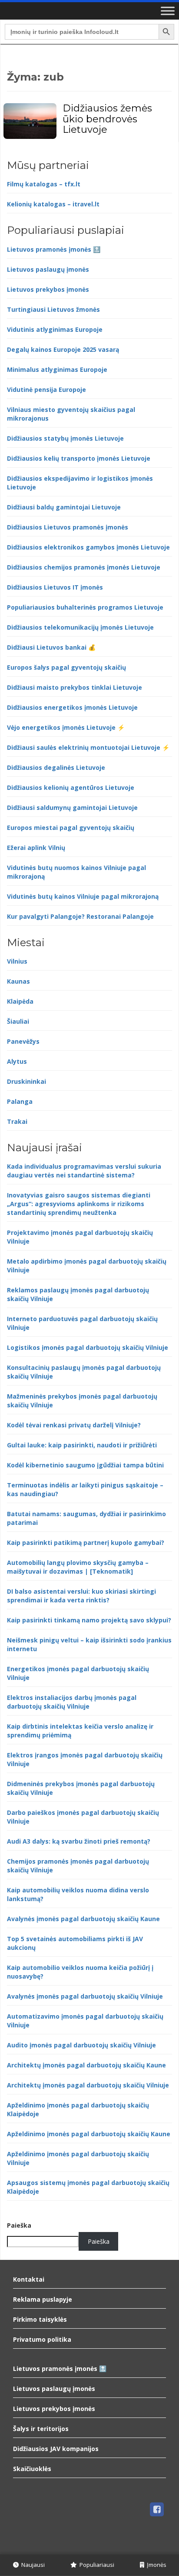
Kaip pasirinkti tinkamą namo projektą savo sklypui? (89, 1620)
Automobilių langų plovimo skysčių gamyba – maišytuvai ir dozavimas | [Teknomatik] (78, 1567)
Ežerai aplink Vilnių (36, 848)
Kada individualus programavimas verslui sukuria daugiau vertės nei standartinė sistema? (84, 1171)
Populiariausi (96, 2565)
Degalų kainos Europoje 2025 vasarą (63, 349)
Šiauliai (18, 1021)
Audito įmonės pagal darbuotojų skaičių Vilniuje (81, 2045)
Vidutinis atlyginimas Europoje (55, 329)
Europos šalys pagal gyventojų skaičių (66, 667)
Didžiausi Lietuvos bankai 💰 (51, 647)
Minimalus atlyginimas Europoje (57, 369)
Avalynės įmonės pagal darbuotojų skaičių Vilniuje (85, 1996)
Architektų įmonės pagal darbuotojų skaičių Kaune (86, 2065)
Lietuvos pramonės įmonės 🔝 (54, 249)
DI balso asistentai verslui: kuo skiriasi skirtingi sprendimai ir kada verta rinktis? (81, 1596)
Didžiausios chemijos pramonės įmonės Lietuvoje (84, 567)
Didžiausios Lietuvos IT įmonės (55, 587)
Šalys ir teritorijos (41, 2429)
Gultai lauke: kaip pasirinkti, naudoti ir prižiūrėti (82, 1445)
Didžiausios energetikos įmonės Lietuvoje (72, 707)
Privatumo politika (42, 2339)
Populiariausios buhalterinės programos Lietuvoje (85, 607)
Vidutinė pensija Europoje (46, 389)
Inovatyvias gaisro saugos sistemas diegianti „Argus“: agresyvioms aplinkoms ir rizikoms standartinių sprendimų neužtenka (79, 1204)
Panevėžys (23, 1041)
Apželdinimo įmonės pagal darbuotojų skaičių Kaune (89, 2134)
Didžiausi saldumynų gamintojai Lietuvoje (72, 808)
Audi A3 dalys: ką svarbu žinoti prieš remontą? (79, 1841)
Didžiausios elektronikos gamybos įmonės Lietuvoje (88, 547)
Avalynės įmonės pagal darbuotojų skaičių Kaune (83, 1919)
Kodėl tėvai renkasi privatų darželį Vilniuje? (74, 1425)
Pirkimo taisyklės (40, 2319)
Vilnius (17, 961)
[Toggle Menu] (168, 11)
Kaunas (18, 981)
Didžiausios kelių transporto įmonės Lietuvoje (79, 458)
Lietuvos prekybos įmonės (48, 289)
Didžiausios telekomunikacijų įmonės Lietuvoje (80, 627)
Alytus (17, 1061)
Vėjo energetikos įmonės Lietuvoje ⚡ (66, 727)
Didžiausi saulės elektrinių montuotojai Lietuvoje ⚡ (88, 747)
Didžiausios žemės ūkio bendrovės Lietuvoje (107, 119)
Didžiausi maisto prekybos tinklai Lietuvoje (75, 687)
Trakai (17, 1121)
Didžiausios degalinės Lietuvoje (56, 767)
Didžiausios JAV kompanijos (56, 2449)
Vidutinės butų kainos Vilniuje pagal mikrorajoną (83, 896)
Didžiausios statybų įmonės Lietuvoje (65, 438)
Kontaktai (29, 2279)
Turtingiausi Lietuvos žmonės (53, 309)
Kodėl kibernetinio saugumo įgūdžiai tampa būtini (85, 1465)
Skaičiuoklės (32, 2469)
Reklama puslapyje (43, 2299)
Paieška (19, 2225)
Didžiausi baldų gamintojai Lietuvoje (64, 507)
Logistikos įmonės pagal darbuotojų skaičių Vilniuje (88, 1347)
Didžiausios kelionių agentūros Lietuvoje (71, 787)
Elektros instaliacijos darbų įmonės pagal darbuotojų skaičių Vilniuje (72, 1702)
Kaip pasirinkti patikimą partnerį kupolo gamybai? (86, 1543)
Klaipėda (20, 1001)
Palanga (20, 1101)
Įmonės (155, 2565)
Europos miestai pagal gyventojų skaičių (71, 828)
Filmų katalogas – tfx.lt (44, 184)
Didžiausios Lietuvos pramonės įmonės (68, 527)
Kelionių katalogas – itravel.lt (53, 204)
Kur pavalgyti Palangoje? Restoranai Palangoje (80, 916)
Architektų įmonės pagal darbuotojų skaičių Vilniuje (88, 2085)
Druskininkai (27, 1081)
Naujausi (32, 2565)
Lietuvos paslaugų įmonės (48, 269)
